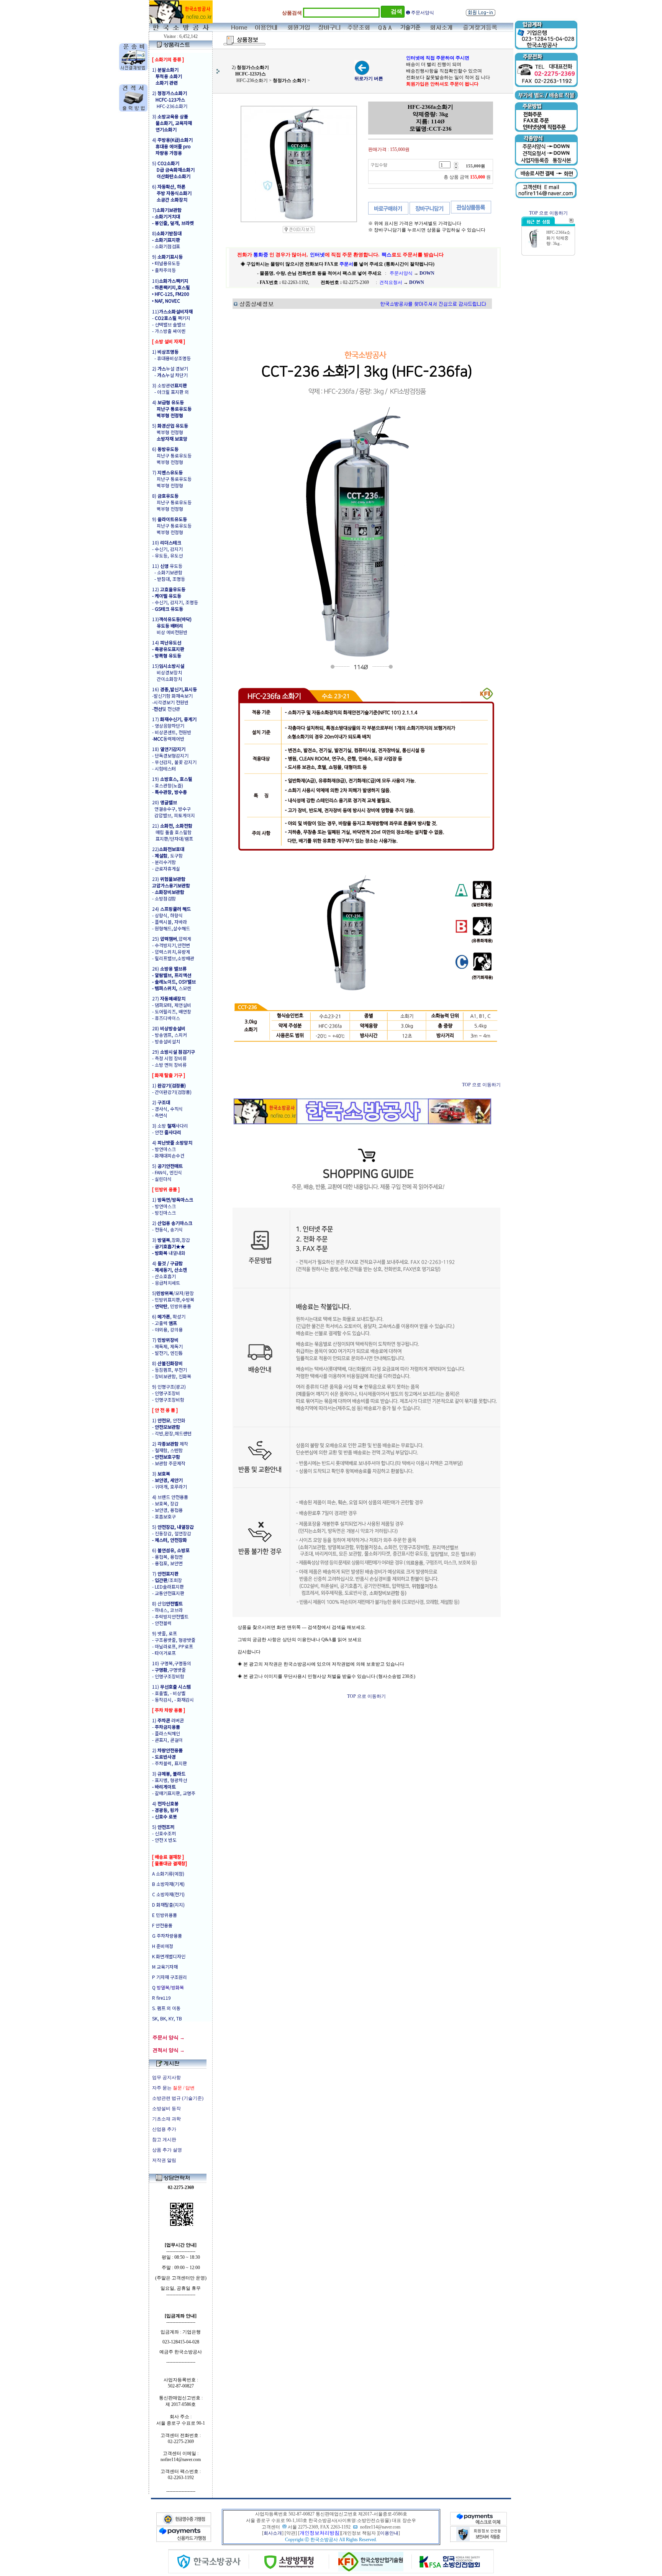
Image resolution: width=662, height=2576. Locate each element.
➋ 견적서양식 (420, 13)
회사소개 (273, 2533)
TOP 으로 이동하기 (481, 1085)
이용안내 (389, 2533)
